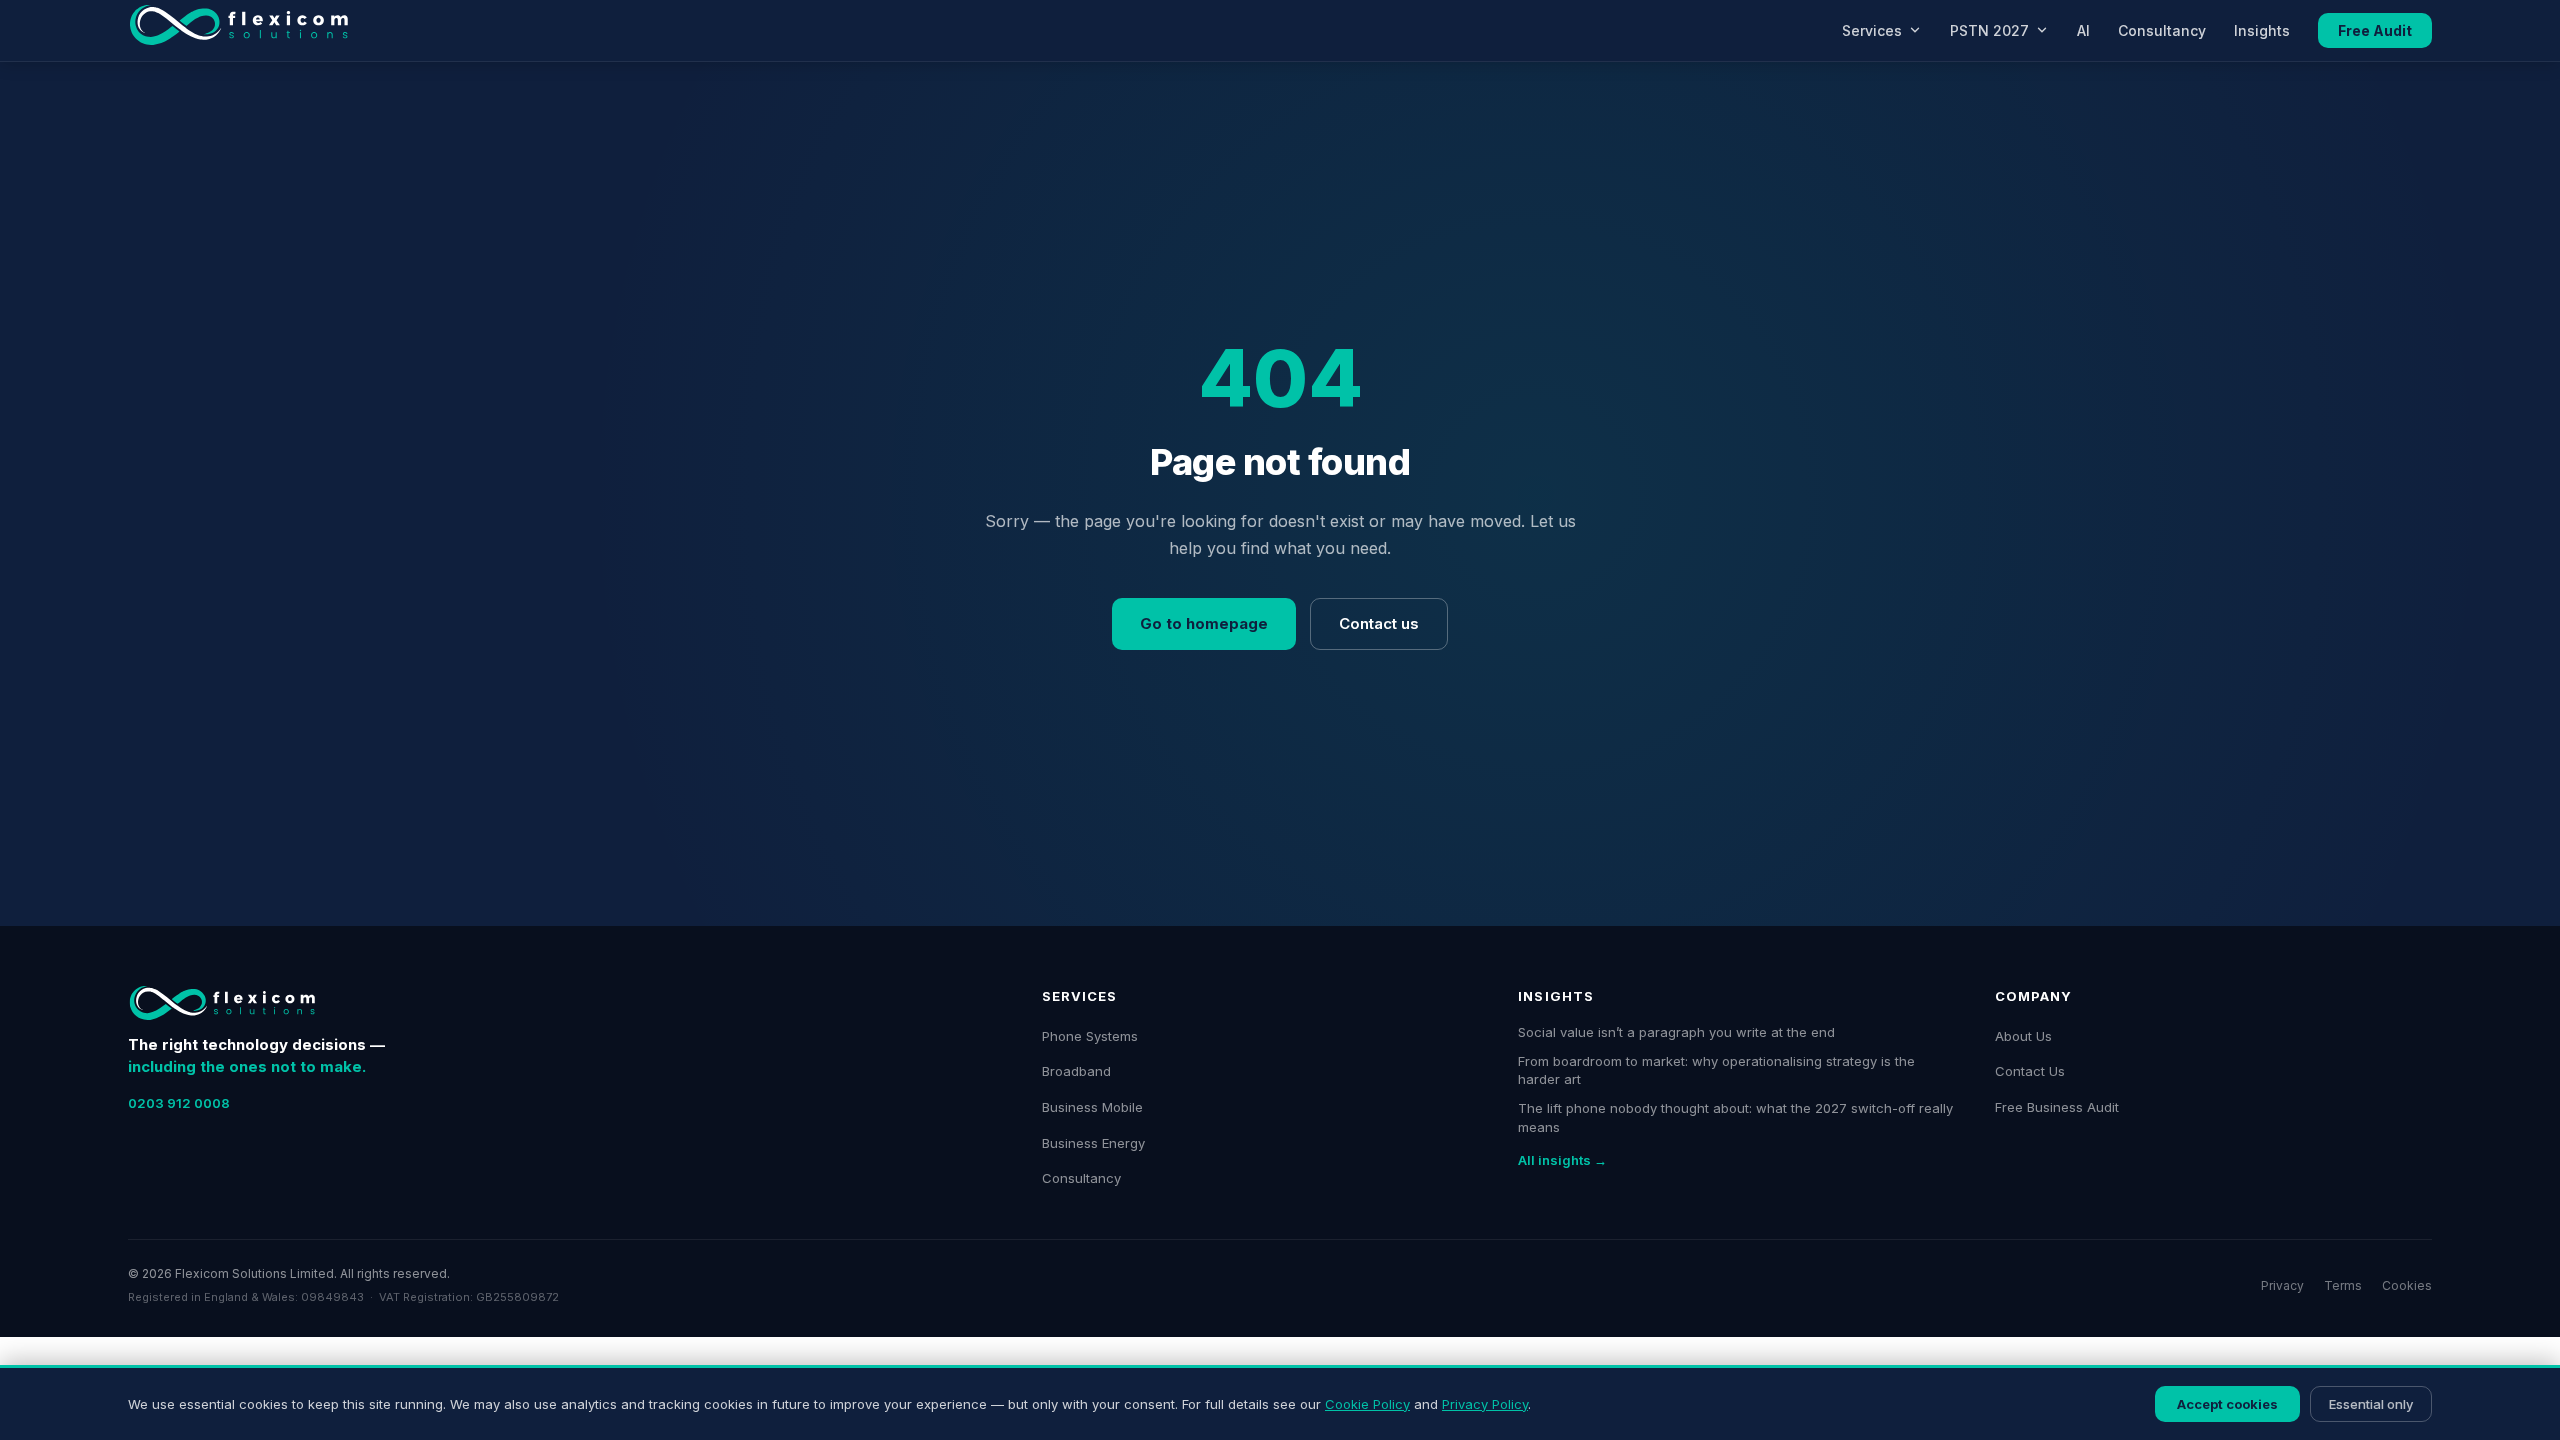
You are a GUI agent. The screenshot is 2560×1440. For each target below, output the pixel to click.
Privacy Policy (1485, 1404)
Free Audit (2375, 30)
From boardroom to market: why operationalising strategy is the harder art (1716, 1070)
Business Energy (1093, 1143)
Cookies (2407, 1285)
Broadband (1076, 1071)
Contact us (1379, 623)
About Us (2023, 1036)
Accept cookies (2227, 1404)
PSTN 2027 (1989, 30)
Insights (2262, 30)
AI (2083, 30)
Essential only (2371, 1404)
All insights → (1562, 1160)
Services (1872, 30)
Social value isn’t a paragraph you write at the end (1676, 1032)
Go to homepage (1204, 623)
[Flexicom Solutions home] (239, 30)
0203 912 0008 (179, 1103)
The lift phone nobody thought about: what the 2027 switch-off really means (1735, 1117)
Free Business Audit (2057, 1107)
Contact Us (2030, 1071)
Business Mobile (1092, 1107)
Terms (2343, 1285)
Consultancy (2162, 30)
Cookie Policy (1367, 1404)
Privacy (2282, 1285)
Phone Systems (1090, 1036)
